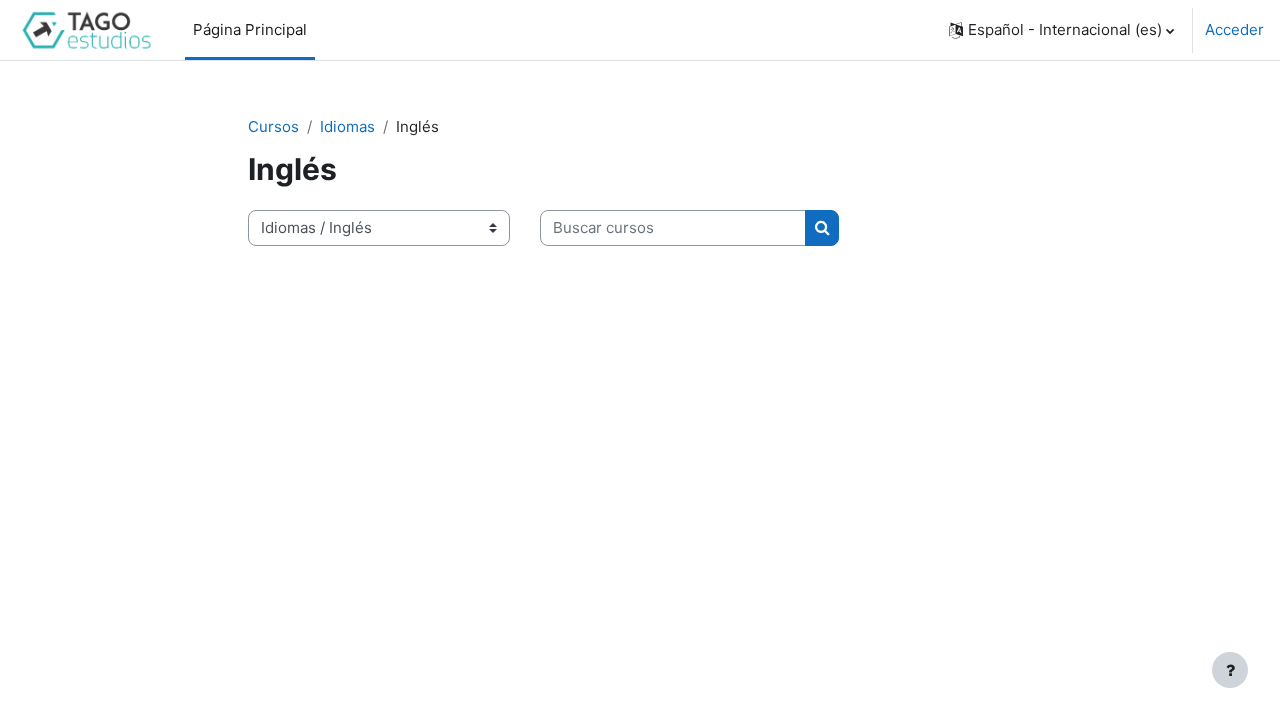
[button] (1061, 30)
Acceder (1234, 29)
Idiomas (347, 126)
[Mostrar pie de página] (1230, 670)
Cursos (273, 126)
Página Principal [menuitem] (250, 29)
